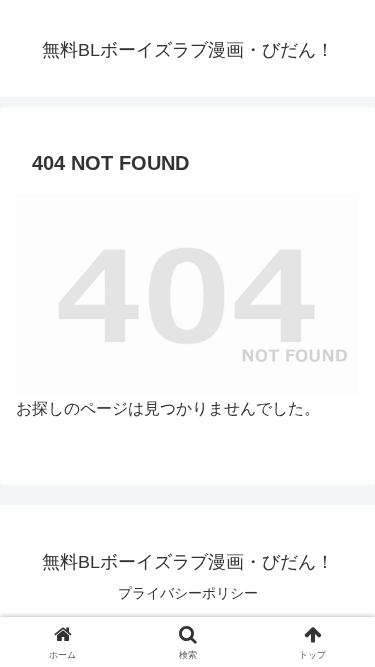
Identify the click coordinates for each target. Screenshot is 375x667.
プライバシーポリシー (188, 593)
